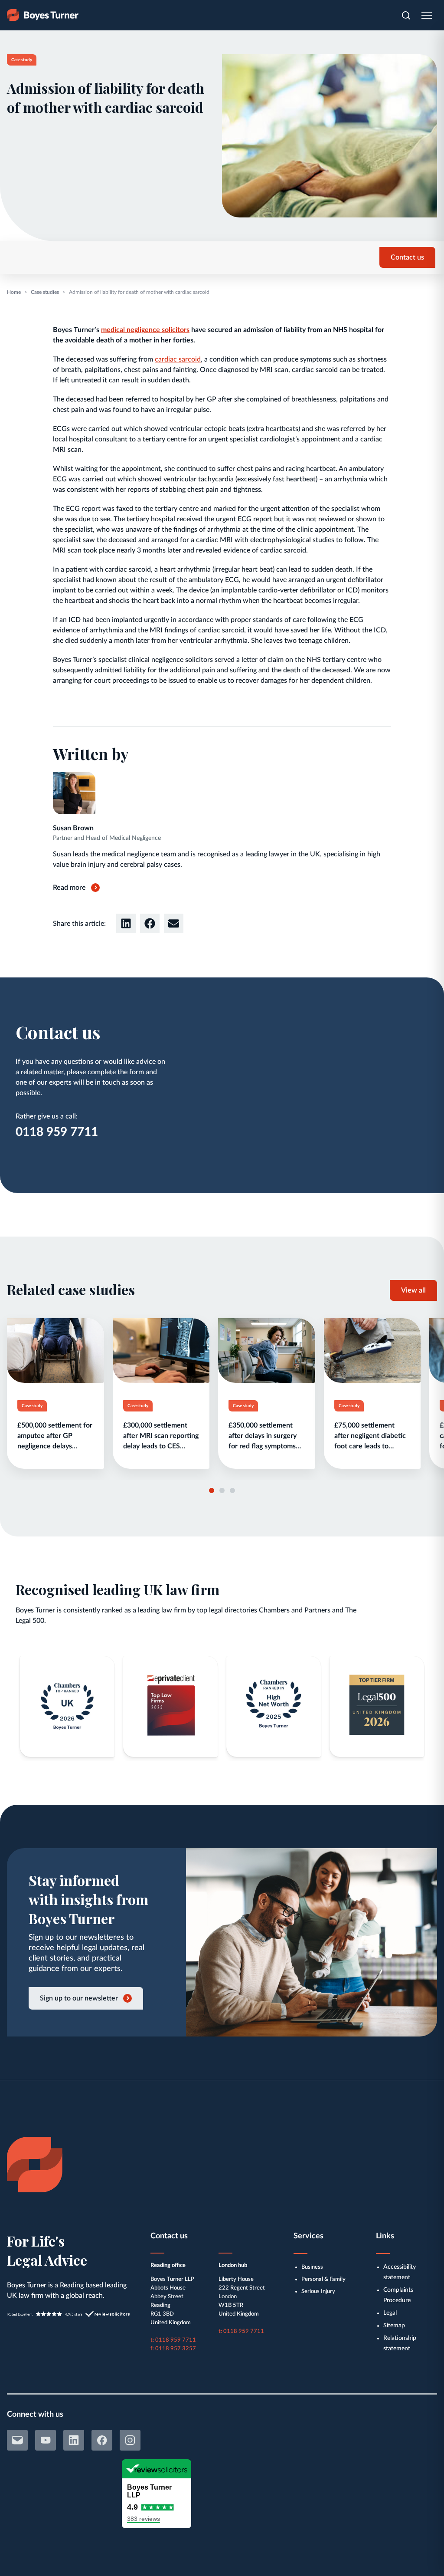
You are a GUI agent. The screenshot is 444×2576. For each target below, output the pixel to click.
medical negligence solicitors (145, 330)
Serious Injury (318, 2291)
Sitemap (394, 2326)
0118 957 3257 (176, 2349)
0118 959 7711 (57, 1132)
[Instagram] (130, 2440)
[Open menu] (427, 15)
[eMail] (17, 2440)
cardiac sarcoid (178, 359)
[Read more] (55, 1393)
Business (312, 2267)
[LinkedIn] (74, 2440)
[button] (126, 923)
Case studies (45, 292)
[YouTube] (46, 2440)
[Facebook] (102, 2440)
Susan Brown (73, 828)
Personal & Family (323, 2279)
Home (14, 292)
